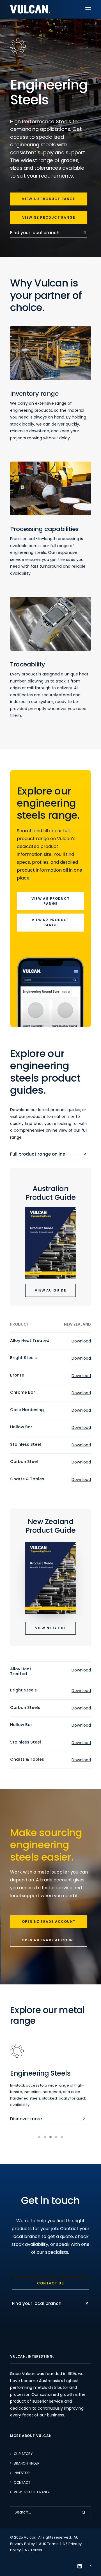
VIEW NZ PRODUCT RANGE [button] (51, 922)
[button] (88, 9)
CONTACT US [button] (50, 2283)
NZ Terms (34, 2550)
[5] (61, 2137)
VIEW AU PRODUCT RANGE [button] (51, 901)
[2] (45, 2137)
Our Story (23, 2454)
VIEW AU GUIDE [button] (50, 1290)
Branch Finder (27, 2463)
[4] (56, 2137)
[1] (40, 2137)
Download (81, 1341)
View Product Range (32, 2492)
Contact (22, 2482)
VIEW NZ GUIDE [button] (51, 1628)
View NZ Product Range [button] (49, 217)
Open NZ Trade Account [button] (49, 1922)
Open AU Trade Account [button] (49, 1940)
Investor (22, 2473)
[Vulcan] (30, 9)
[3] (50, 2137)
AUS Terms (49, 2544)
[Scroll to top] (91, 2565)
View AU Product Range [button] (49, 199)
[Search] (50, 2512)
